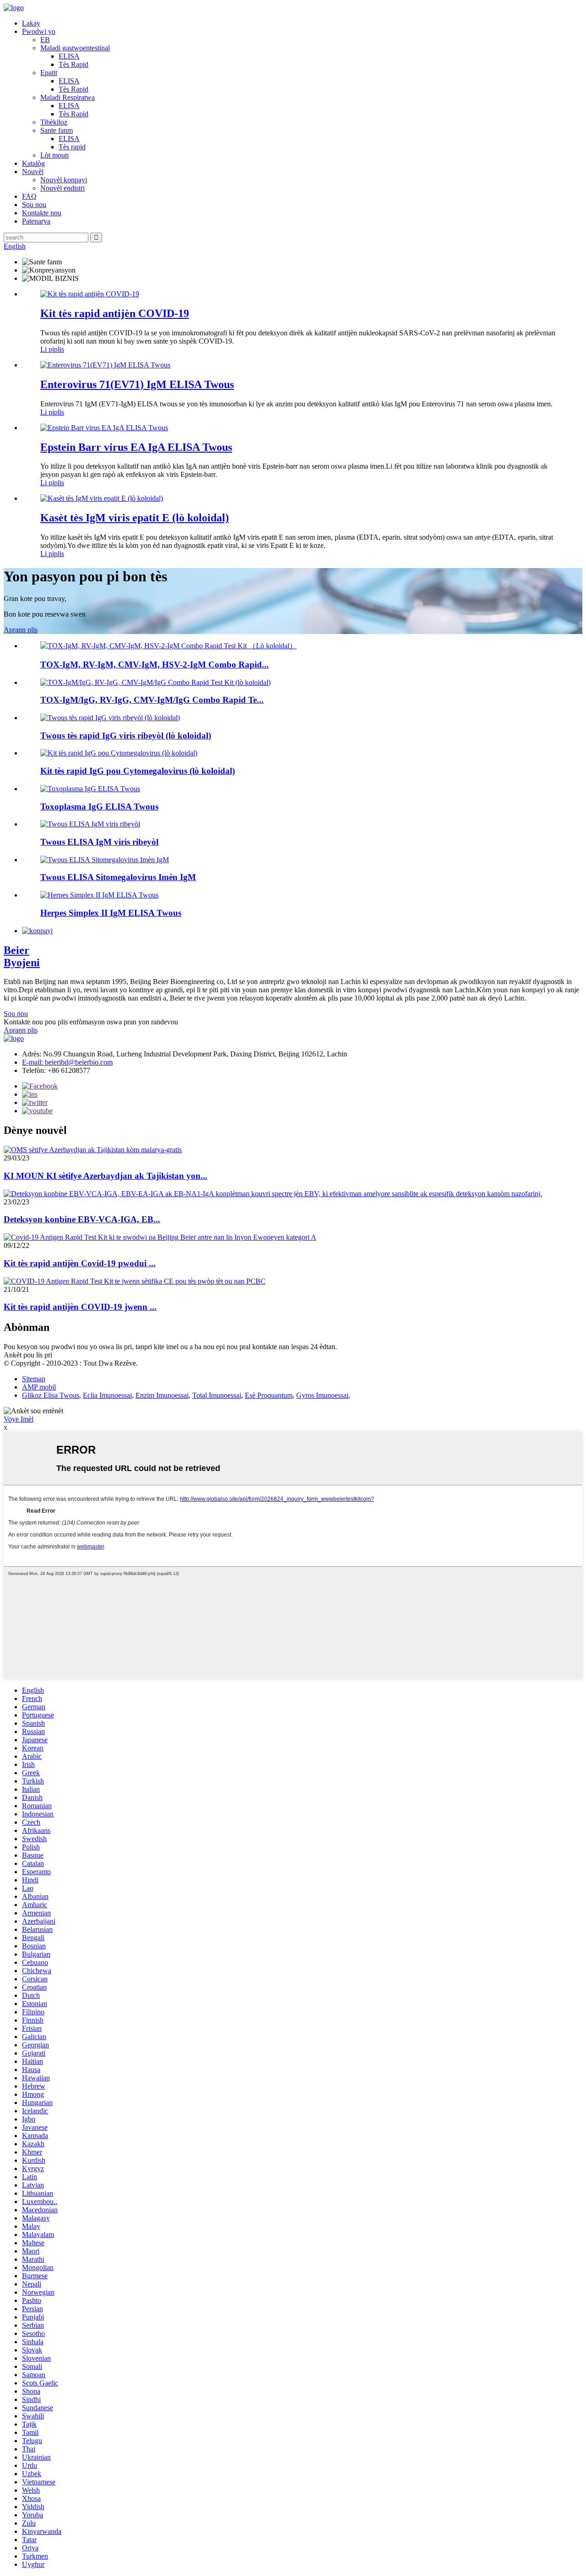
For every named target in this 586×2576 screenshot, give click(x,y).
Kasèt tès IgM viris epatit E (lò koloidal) (135, 518)
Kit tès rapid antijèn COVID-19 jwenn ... (80, 1307)
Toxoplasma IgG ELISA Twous (99, 807)
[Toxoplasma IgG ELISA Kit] (90, 789)
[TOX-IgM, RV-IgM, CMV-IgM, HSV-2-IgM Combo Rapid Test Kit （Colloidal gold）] (168, 646)
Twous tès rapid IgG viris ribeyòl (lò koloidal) (126, 736)
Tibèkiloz (54, 122)
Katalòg (33, 163)
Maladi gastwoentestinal (75, 48)
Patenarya (36, 221)
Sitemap (34, 1379)
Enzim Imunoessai (162, 1395)
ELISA (69, 56)
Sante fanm (57, 130)
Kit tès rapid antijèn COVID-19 (115, 313)
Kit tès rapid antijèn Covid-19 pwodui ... (80, 1263)
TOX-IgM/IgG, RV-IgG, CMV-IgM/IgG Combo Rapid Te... (152, 700)
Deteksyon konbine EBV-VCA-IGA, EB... (82, 1219)
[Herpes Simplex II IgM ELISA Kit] (99, 895)
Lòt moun (54, 155)
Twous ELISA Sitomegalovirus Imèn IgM (118, 877)
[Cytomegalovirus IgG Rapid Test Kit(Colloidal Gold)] (119, 753)
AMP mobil (39, 1387)
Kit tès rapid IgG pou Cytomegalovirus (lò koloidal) (138, 771)
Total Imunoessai (217, 1395)
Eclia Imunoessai (107, 1395)
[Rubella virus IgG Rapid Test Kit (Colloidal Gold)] (110, 718)
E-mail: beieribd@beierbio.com (67, 1062)
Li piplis (52, 349)
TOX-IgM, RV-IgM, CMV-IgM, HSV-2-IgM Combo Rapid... (155, 665)
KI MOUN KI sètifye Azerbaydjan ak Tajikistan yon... (106, 1176)
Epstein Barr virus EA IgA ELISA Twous (136, 447)
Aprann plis (21, 630)
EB (45, 40)
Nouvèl (33, 172)
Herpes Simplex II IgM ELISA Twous (111, 913)
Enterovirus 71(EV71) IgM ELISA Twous (137, 384)
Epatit (49, 73)
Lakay (31, 23)
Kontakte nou (42, 213)
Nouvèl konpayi (64, 180)
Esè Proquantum (269, 1395)
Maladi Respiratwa (68, 97)
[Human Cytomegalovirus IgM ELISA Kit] (105, 860)
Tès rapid (72, 147)
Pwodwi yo (39, 31)
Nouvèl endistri (62, 188)
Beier (22, 956)
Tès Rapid (73, 64)
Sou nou (34, 205)
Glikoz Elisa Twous (51, 1395)
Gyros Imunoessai (322, 1395)
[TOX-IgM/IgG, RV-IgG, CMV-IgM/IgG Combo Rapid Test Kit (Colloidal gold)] (155, 682)
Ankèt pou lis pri (28, 1355)
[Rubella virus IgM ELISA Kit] (90, 824)
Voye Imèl (19, 1419)
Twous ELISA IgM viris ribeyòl (99, 842)
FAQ (29, 196)
